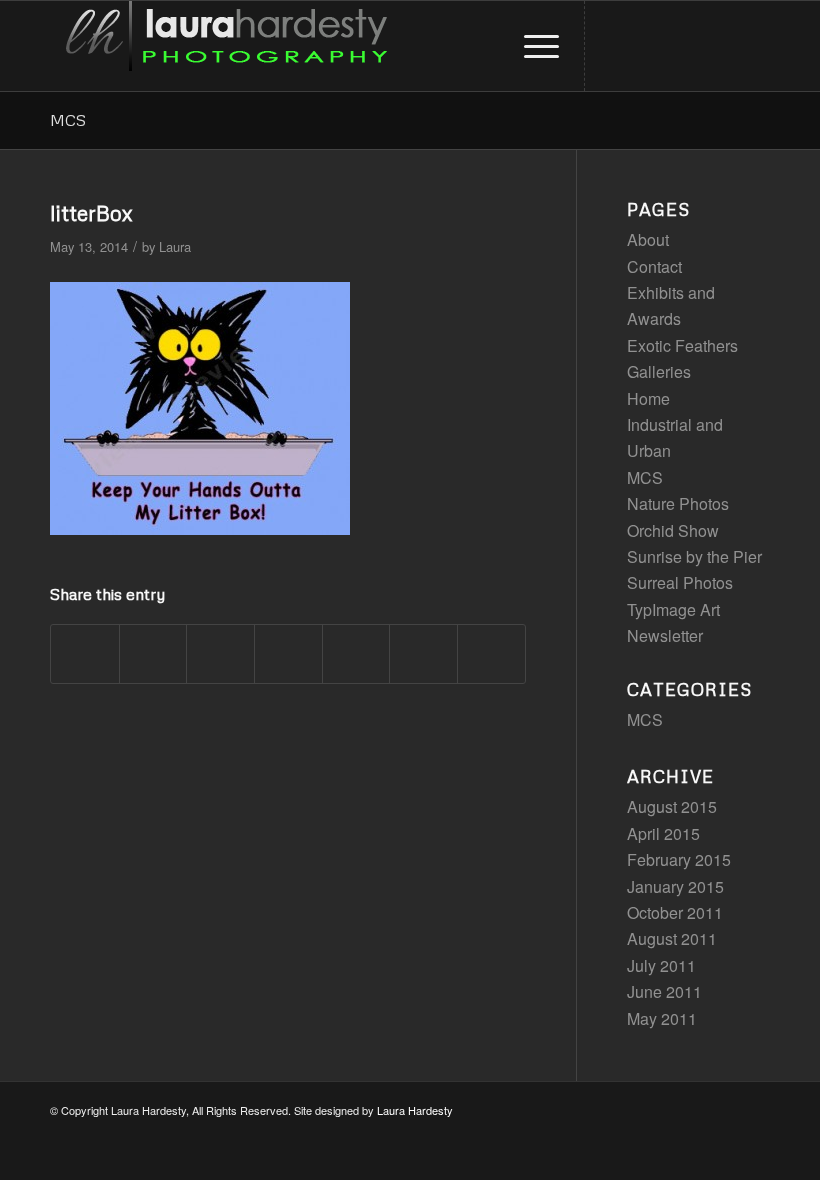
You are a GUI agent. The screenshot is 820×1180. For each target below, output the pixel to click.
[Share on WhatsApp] (220, 654)
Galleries (659, 371)
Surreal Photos (680, 582)
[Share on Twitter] (153, 654)
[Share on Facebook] (85, 654)
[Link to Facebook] (725, 46)
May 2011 (662, 1018)
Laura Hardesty (415, 1110)
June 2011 (664, 991)
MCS (68, 120)
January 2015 (675, 886)
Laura (175, 246)
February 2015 (679, 859)
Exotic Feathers (682, 345)
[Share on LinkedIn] (288, 654)
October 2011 (675, 912)
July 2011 (661, 965)
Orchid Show (673, 530)
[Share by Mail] (491, 654)
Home (648, 398)
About (648, 239)
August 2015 (672, 806)
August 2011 (672, 938)
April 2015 (663, 833)
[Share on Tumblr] (356, 654)
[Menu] (531, 46)
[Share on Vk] (423, 654)
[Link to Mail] (755, 46)
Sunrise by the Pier (694, 556)
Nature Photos (678, 503)
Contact (654, 266)
